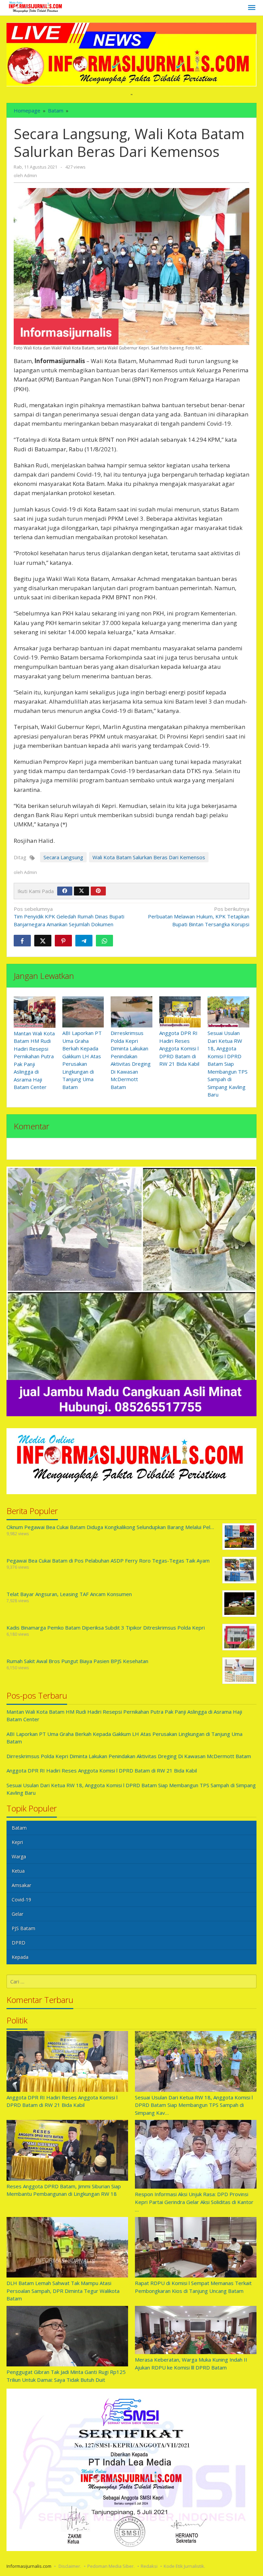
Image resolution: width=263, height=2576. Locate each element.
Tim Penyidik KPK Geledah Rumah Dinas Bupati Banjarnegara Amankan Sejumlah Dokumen (69, 917)
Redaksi (149, 2566)
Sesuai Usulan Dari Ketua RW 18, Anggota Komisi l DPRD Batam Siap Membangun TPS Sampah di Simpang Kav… (194, 2105)
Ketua (18, 1871)
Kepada (20, 1957)
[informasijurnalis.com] (36, 7)
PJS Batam (23, 1928)
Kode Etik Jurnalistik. (184, 2566)
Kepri (17, 1842)
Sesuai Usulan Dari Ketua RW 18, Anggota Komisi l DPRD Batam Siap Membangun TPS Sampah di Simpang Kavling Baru (228, 1064)
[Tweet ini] (43, 941)
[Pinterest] (98, 891)
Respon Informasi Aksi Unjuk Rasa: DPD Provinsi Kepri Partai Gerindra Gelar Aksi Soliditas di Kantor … (194, 2202)
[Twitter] (82, 891)
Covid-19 (21, 1900)
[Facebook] (65, 891)
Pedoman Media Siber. (111, 2566)
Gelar (17, 1914)
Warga (19, 1856)
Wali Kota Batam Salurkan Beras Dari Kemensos (149, 857)
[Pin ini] (63, 941)
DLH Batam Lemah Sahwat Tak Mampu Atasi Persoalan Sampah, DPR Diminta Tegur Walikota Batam (63, 2291)
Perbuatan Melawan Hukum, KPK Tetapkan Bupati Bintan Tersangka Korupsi (199, 917)
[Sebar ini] (22, 941)
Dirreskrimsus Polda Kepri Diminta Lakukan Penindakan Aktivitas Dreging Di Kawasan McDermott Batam (129, 1756)
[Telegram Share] (84, 941)
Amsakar (21, 1885)
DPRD (18, 1943)
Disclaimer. (70, 2566)
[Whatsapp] (104, 941)
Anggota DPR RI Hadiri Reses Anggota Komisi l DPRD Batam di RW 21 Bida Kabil (179, 1048)
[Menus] (252, 8)
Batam (19, 1828)
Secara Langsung (63, 857)
